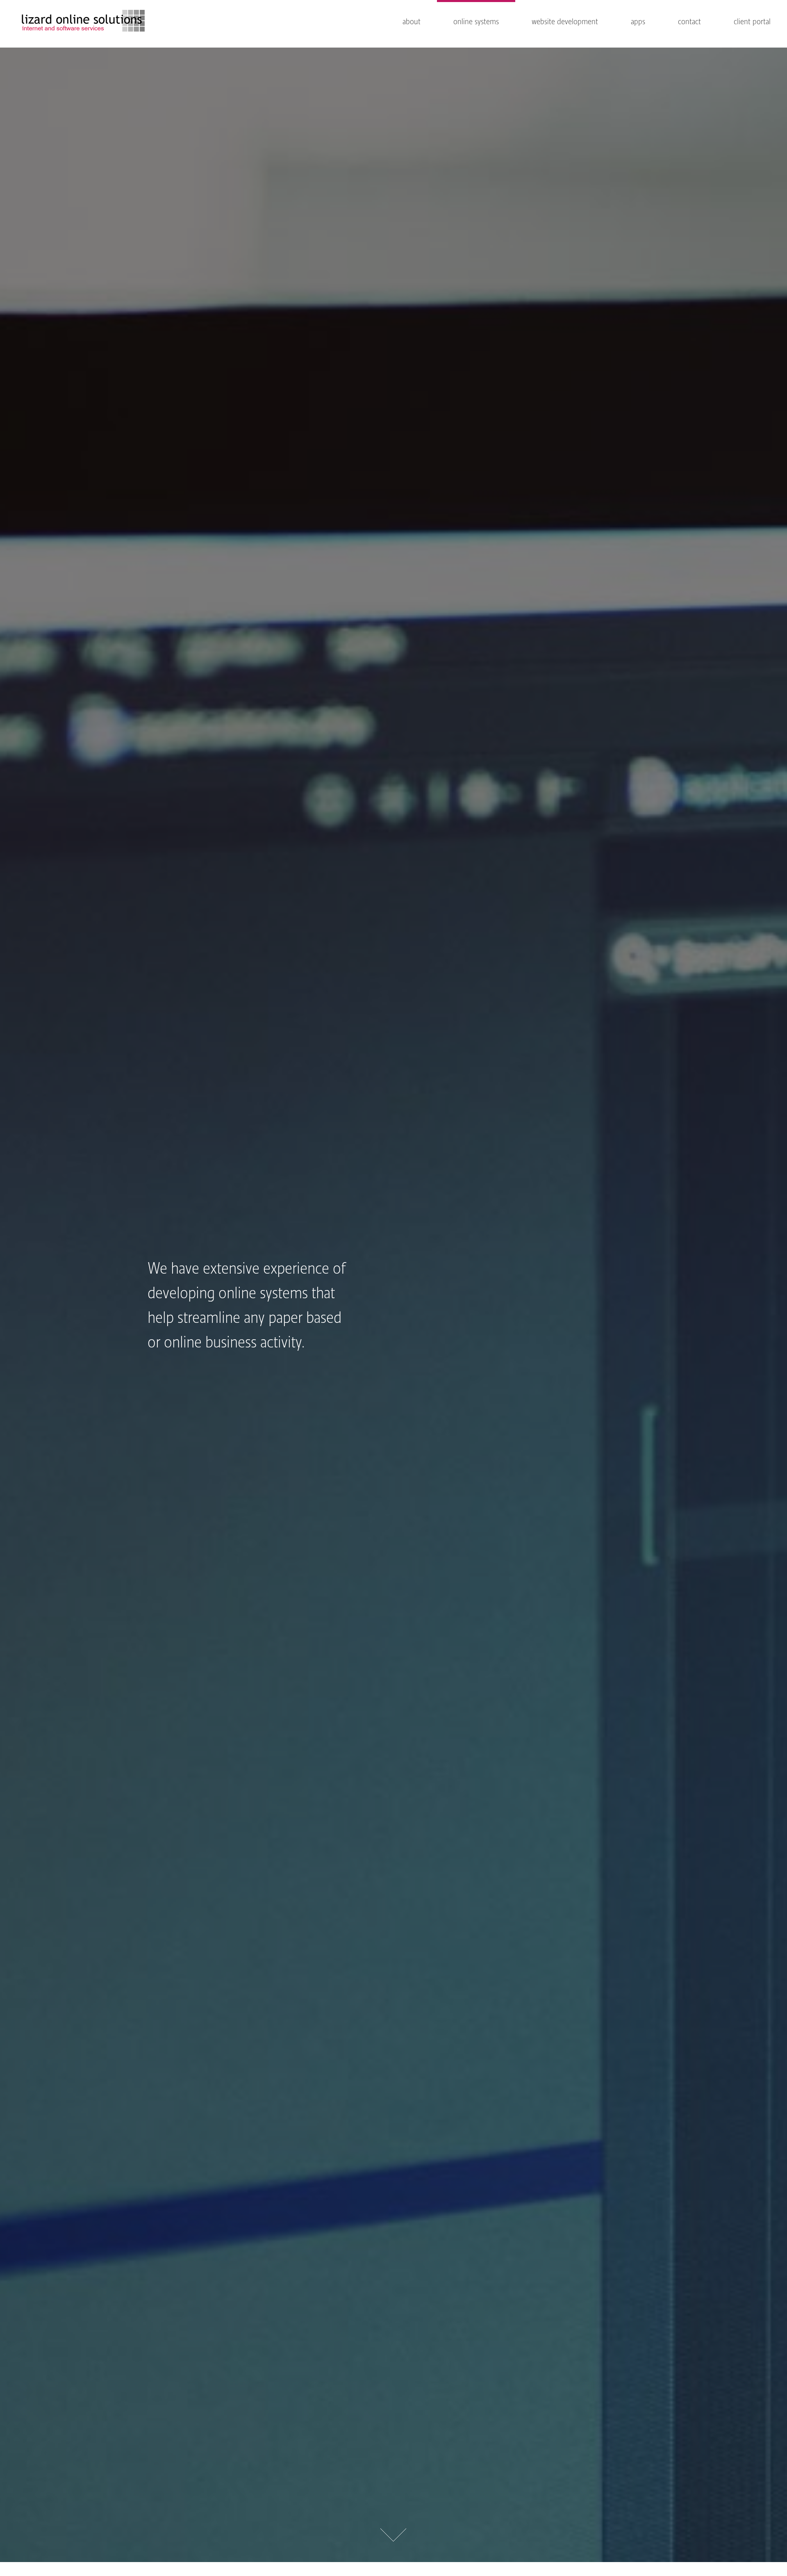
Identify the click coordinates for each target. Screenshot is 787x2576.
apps (638, 22)
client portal (752, 22)
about (412, 22)
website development (565, 22)
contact (689, 22)
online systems (476, 22)
